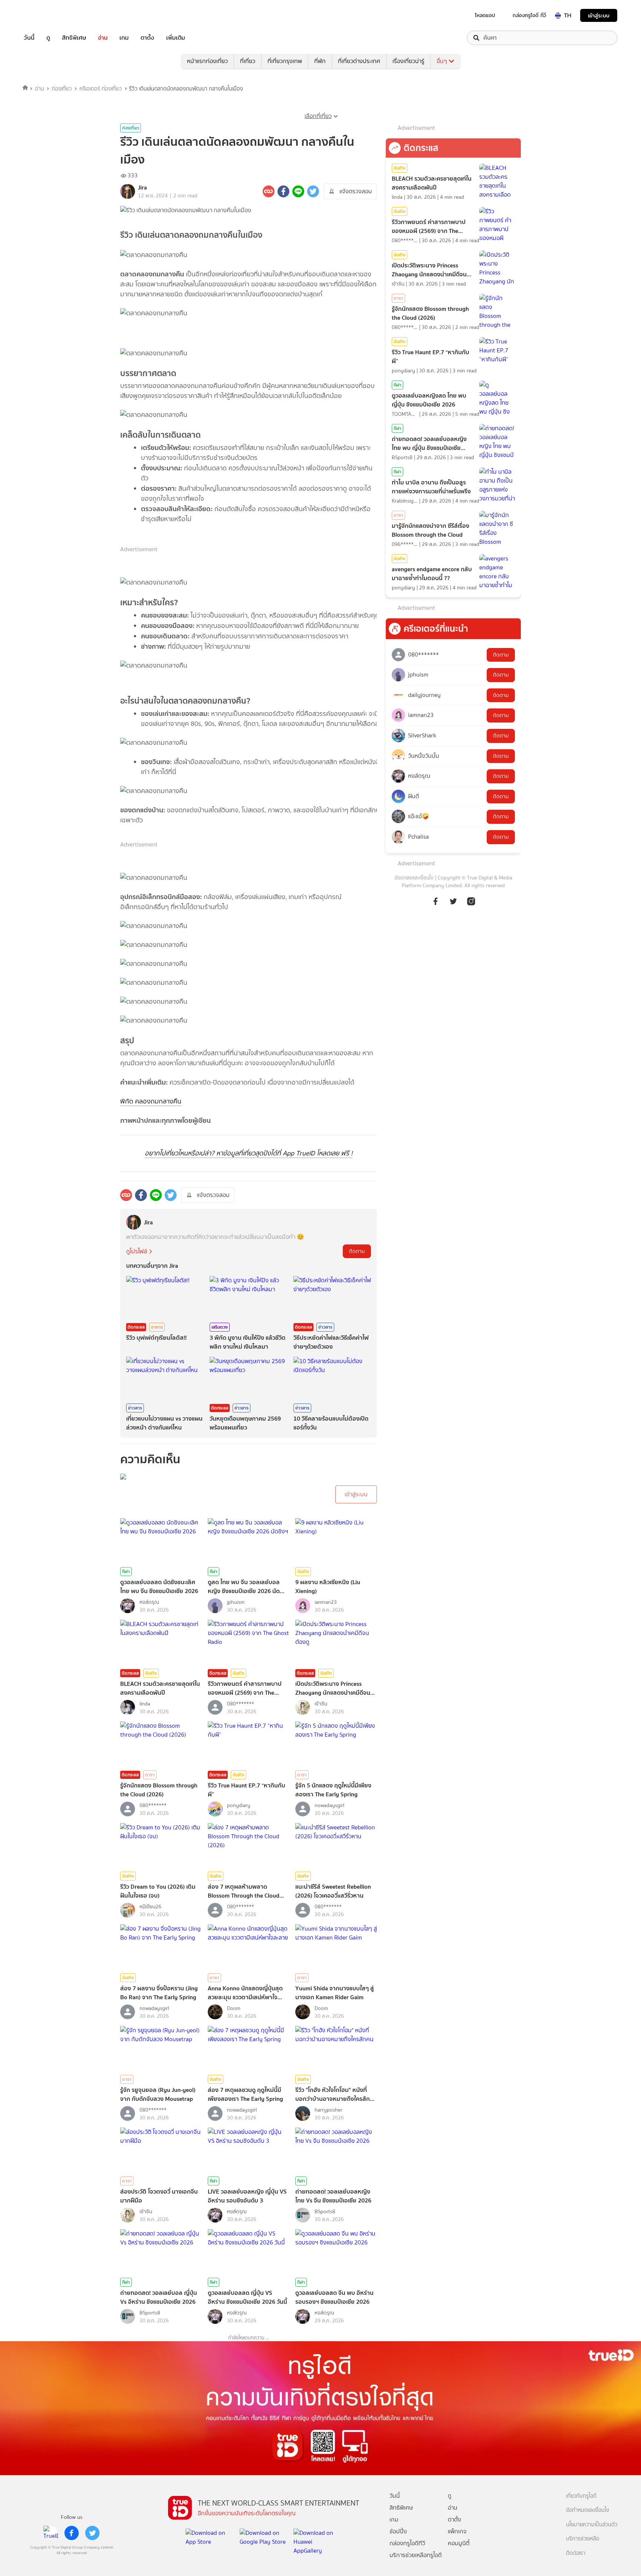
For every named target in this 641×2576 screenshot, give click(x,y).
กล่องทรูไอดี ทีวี (529, 15)
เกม (124, 38)
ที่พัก (320, 61)
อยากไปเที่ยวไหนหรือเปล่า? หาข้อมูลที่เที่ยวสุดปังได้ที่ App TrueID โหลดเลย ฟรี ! (249, 1153)
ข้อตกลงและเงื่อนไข (414, 878)
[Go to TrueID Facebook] (435, 901)
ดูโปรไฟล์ (137, 1251)
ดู (48, 38)
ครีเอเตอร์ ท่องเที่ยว (101, 89)
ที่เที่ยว (248, 61)
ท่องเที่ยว (62, 89)
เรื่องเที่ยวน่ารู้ (408, 61)
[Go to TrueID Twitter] (453, 901)
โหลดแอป (485, 15)
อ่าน (103, 38)
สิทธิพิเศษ (74, 38)
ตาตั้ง (147, 38)
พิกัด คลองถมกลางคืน (151, 1101)
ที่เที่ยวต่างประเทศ (359, 61)
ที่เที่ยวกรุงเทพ (285, 61)
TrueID (46, 15)
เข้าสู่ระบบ (599, 15)
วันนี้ (29, 38)
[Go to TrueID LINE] (471, 901)
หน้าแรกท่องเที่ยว (207, 61)
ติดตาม (357, 1251)
